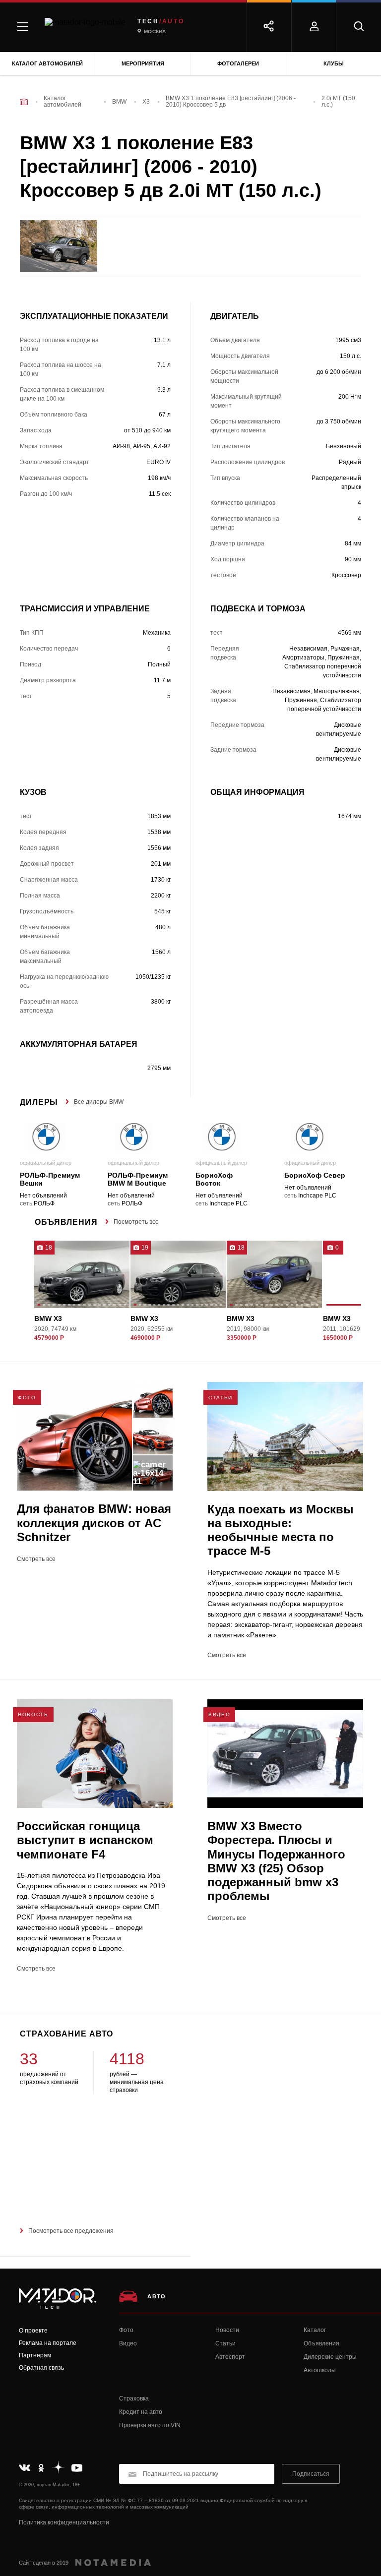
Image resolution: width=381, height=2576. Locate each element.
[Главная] (24, 102)
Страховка (134, 2398)
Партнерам (35, 2355)
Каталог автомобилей (47, 63)
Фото (126, 2330)
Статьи (225, 2343)
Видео (128, 2343)
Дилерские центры (330, 2357)
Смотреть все (36, 1559)
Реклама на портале (48, 2343)
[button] (39, 1306)
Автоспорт (230, 2357)
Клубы (334, 63)
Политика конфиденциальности (64, 2522)
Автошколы (320, 2370)
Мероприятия (143, 63)
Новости (227, 2330)
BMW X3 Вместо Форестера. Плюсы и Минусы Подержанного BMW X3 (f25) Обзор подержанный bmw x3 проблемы (276, 1861)
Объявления (321, 2343)
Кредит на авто (141, 2412)
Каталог (315, 2330)
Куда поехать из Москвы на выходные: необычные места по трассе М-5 (281, 1530)
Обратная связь (41, 2368)
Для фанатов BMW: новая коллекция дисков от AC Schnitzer (94, 1523)
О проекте (33, 2331)
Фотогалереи (238, 63)
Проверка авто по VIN (150, 2425)
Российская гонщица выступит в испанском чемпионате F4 (85, 1840)
